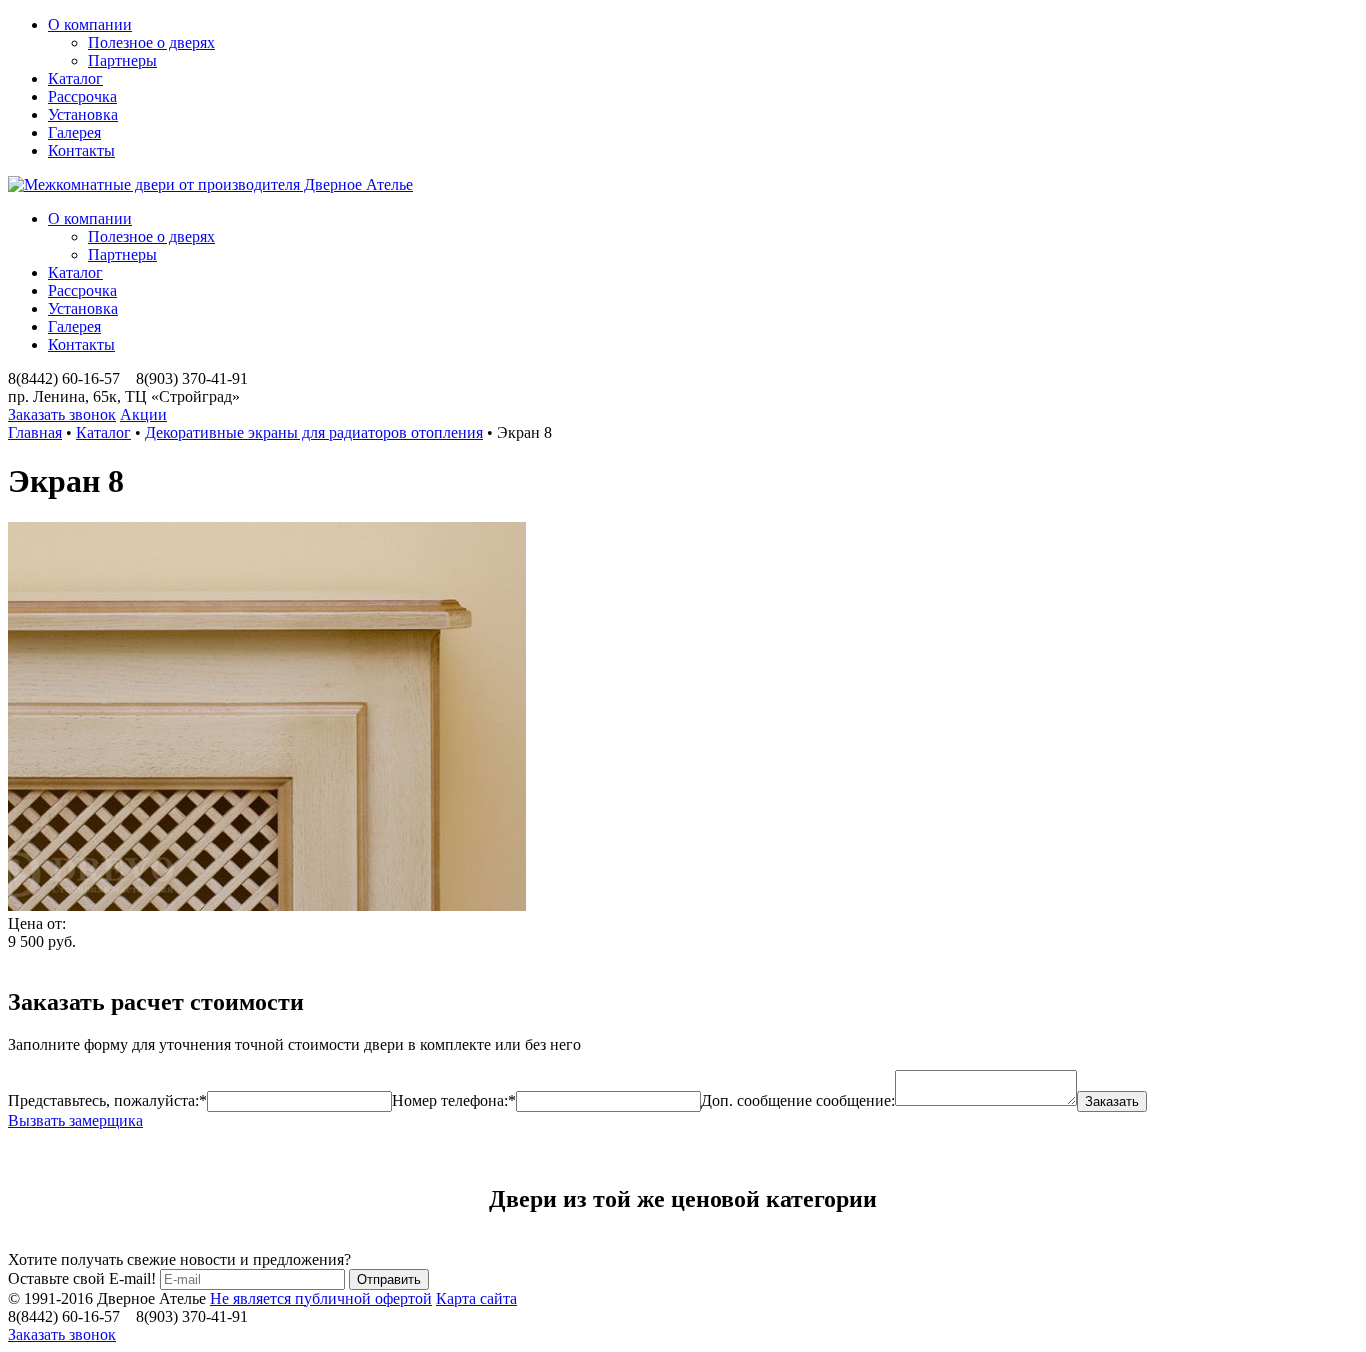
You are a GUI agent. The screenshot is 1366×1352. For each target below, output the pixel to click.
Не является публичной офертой (321, 1298)
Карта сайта (476, 1298)
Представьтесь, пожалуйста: (107, 1100)
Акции (143, 414)
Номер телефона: (454, 1100)
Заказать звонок (62, 414)
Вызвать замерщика (75, 1120)
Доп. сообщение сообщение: (798, 1100)
